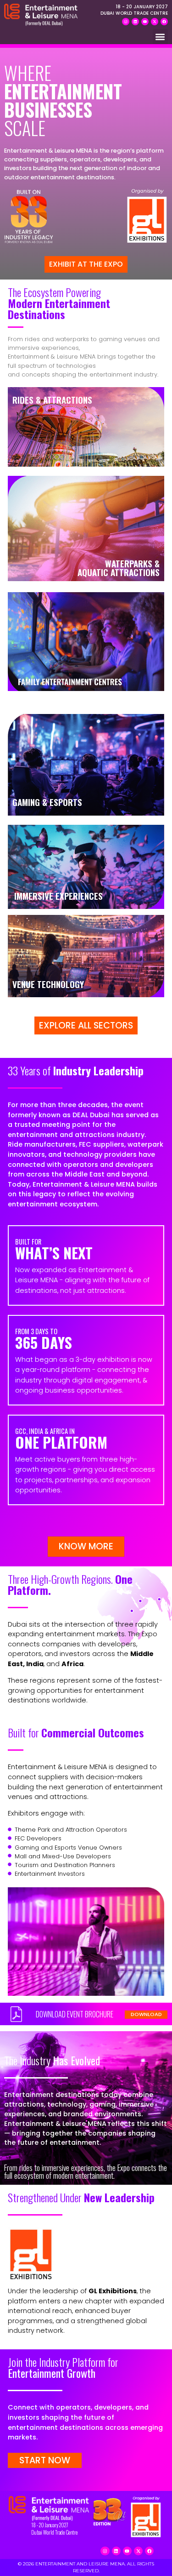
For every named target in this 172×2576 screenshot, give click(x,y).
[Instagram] (126, 22)
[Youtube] (145, 22)
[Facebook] (164, 22)
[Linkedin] (135, 22)
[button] (160, 37)
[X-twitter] (155, 22)
